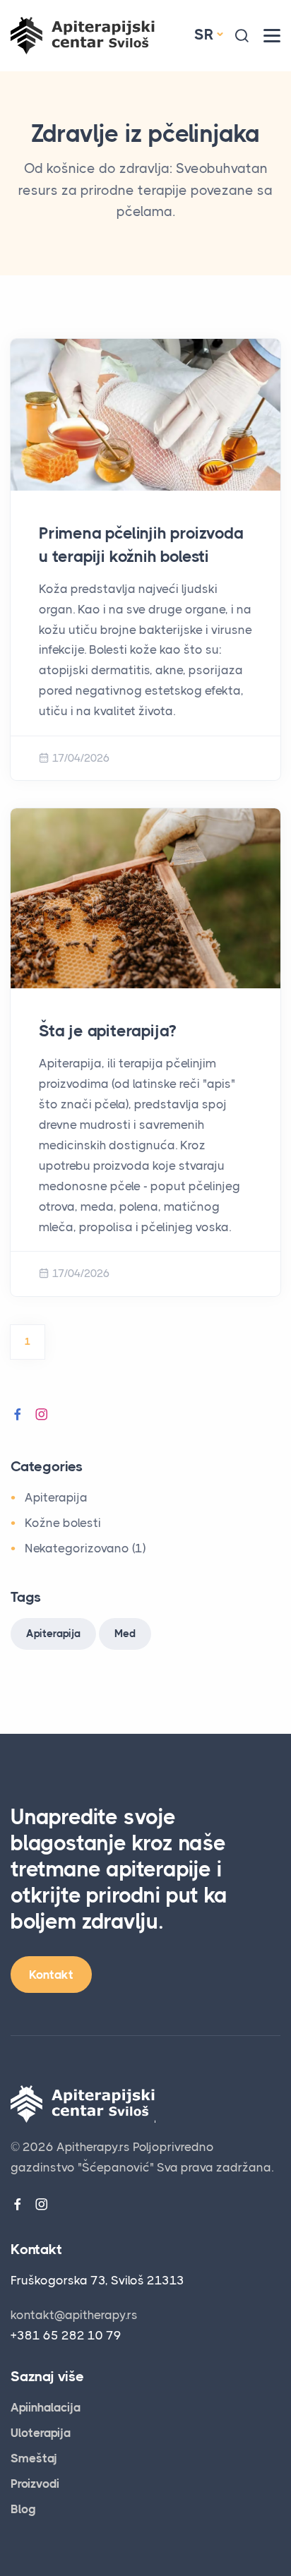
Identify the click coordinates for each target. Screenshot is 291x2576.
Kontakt (51, 1975)
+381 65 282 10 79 (66, 2335)
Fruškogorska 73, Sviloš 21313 (97, 2280)
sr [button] (204, 35)
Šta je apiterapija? (107, 1031)
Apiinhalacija (46, 2407)
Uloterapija (41, 2433)
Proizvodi (35, 2484)
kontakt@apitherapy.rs (74, 2315)
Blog (23, 2509)
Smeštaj (34, 2458)
